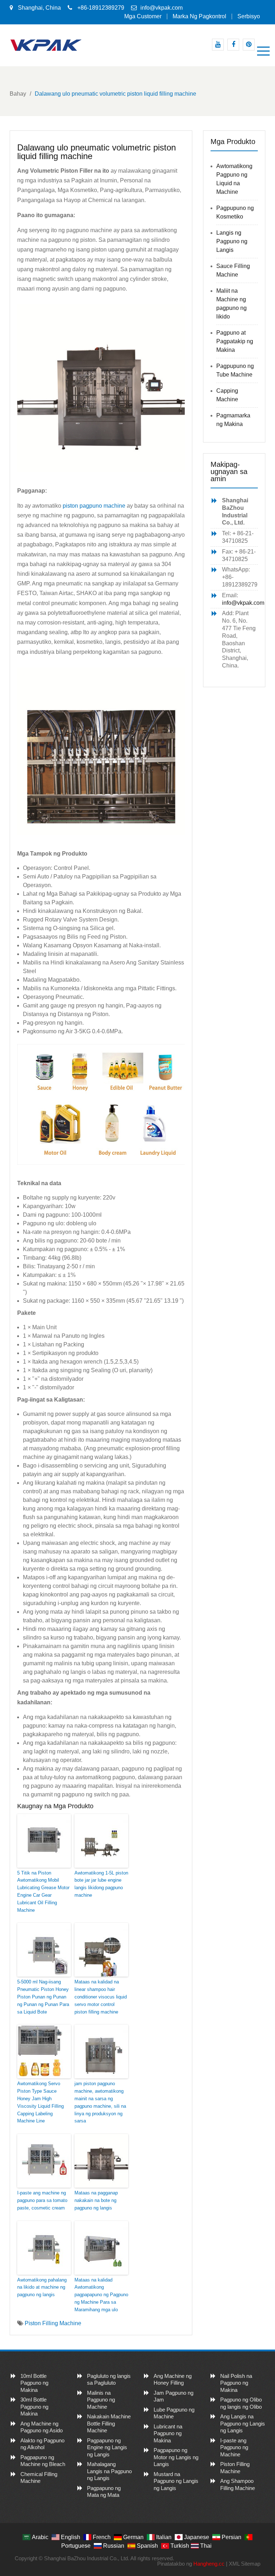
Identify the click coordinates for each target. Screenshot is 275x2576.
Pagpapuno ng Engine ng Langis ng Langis (107, 2447)
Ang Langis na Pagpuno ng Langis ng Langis (243, 2423)
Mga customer (143, 16)
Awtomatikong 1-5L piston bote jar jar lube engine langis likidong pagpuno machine (101, 1884)
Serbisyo (249, 16)
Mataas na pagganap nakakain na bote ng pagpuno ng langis (96, 2200)
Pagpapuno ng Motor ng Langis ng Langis (176, 2457)
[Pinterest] (249, 45)
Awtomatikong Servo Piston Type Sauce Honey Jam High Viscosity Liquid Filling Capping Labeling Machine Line (40, 2102)
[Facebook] (233, 45)
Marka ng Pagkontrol (199, 16)
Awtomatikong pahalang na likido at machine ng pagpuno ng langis (42, 2287)
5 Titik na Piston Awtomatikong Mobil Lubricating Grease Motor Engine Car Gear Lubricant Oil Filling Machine (43, 1892)
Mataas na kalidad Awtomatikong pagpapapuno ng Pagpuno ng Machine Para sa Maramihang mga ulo (101, 2295)
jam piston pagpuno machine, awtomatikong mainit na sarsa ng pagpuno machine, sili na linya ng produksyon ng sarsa (100, 2102)
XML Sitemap (245, 2564)
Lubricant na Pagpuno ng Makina (168, 2433)
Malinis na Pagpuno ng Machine (101, 2400)
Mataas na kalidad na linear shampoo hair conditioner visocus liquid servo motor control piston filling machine (101, 1997)
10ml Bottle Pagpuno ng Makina (34, 2383)
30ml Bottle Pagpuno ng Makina (34, 2407)
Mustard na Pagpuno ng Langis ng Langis (176, 2481)
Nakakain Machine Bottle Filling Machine (109, 2423)
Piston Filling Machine (53, 2323)
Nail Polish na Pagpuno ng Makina (236, 2383)
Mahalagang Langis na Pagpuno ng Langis (109, 2471)
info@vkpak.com (161, 8)
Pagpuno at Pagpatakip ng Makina (235, 341)
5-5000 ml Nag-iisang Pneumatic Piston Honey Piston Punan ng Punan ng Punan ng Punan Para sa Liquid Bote (43, 1997)
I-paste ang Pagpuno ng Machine (234, 2447)
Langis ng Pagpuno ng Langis (232, 241)
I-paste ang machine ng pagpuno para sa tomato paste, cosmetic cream (42, 2200)
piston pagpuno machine (94, 506)
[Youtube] (218, 45)
